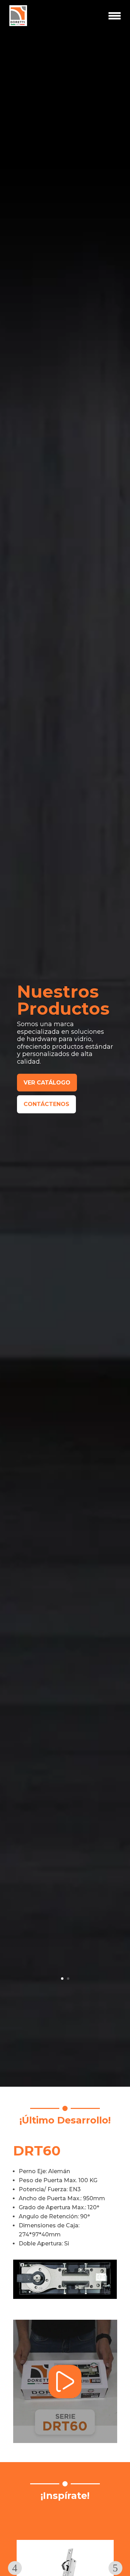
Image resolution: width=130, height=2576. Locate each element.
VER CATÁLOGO (47, 1083)
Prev (15, 2568)
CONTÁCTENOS (46, 1104)
